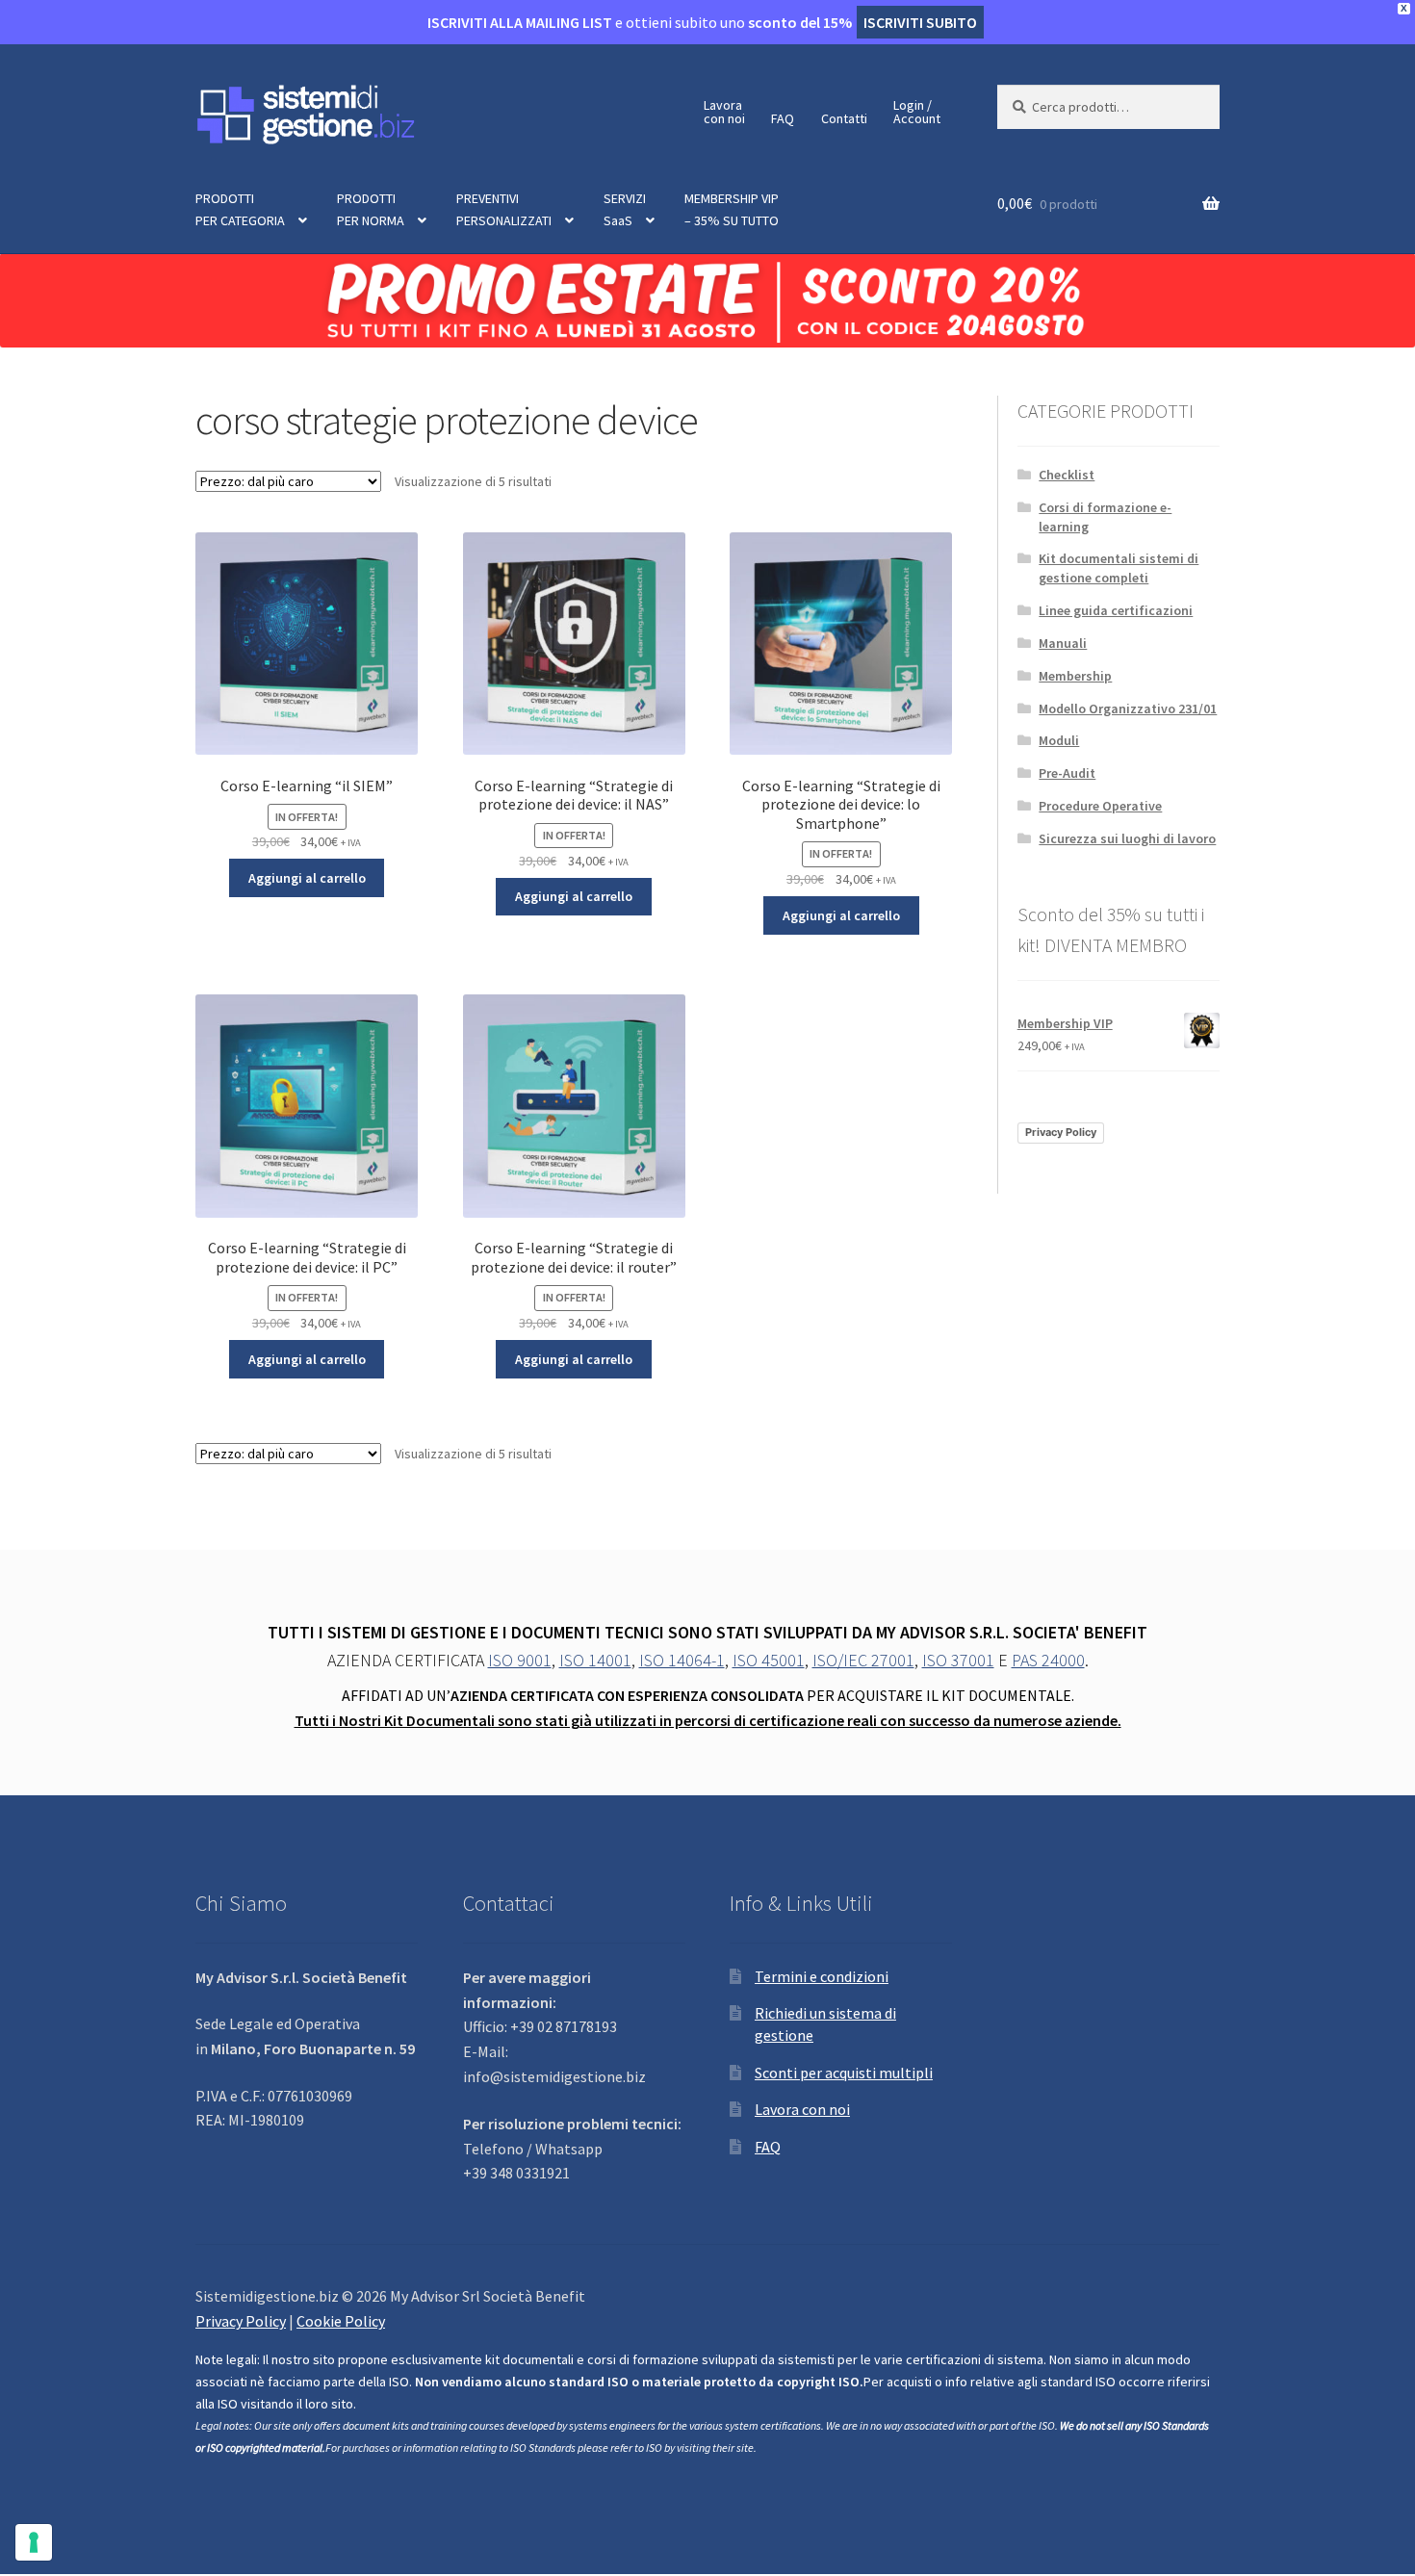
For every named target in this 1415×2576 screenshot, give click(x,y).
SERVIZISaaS (625, 209)
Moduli (1059, 740)
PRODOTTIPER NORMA (371, 209)
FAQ (783, 118)
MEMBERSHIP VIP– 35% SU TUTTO (732, 209)
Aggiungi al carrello (307, 878)
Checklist (1067, 475)
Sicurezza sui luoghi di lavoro (1127, 838)
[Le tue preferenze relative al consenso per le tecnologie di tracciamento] (34, 2542)
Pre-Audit (1067, 773)
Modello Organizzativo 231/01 (1128, 708)
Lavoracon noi (724, 112)
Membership (1075, 676)
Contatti (844, 118)
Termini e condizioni (822, 1976)
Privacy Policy (1061, 1132)
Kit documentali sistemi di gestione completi (1119, 568)
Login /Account (917, 112)
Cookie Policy (341, 2321)
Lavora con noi (802, 2109)
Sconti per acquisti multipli (844, 2073)
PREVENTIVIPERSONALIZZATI (504, 209)
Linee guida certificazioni (1116, 610)
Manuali (1063, 643)
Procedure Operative (1100, 806)
